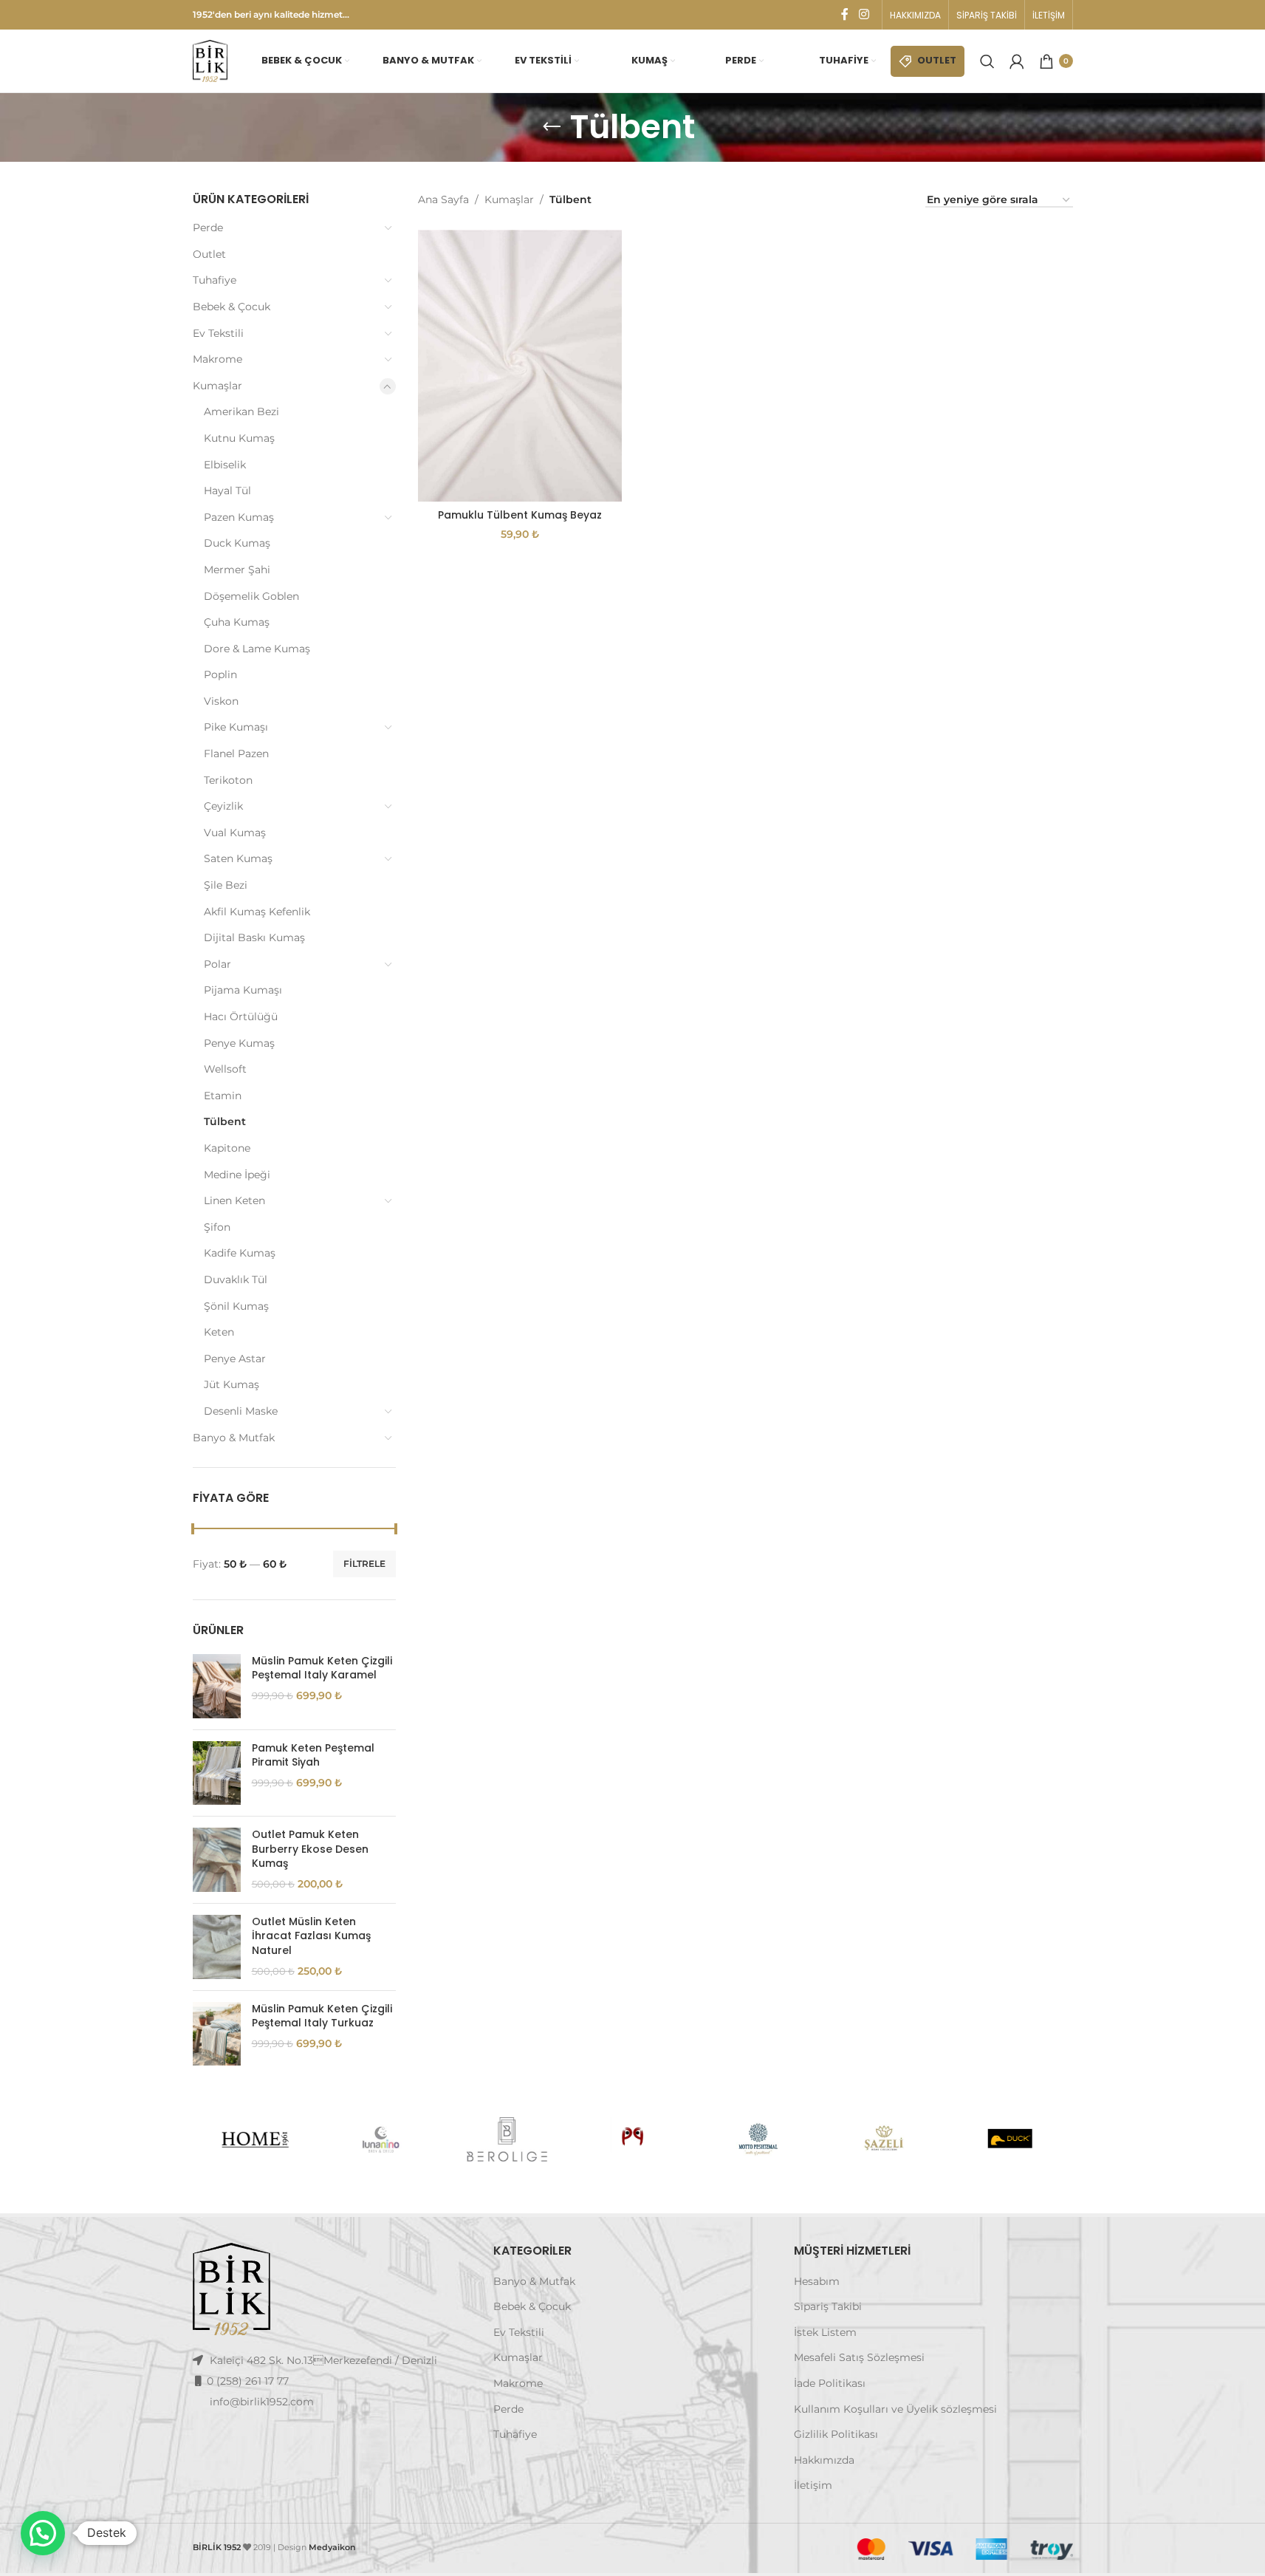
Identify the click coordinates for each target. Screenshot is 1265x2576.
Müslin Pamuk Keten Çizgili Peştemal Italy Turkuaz (322, 2016)
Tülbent (225, 1121)
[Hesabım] (1017, 61)
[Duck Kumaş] (1009, 2139)
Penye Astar (235, 1359)
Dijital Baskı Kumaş (254, 937)
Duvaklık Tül (236, 1280)
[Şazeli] (884, 2139)
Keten (219, 1332)
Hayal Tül (227, 491)
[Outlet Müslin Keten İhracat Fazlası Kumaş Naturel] (217, 1947)
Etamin (223, 1096)
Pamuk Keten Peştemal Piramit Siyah (313, 1756)
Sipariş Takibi (828, 2306)
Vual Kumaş (235, 833)
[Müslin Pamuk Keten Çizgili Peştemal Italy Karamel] (217, 1686)
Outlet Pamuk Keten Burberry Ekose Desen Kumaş (310, 1849)
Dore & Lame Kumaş (257, 649)
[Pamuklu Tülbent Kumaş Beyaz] (520, 365)
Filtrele (364, 1564)
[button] (43, 2533)
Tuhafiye (215, 280)
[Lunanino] (381, 2139)
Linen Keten (234, 1200)
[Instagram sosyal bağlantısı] (864, 14)
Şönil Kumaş (236, 1306)
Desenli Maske (241, 1411)
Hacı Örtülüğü (241, 1017)
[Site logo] (210, 60)
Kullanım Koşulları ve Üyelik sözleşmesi (895, 2409)
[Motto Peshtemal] (758, 2139)
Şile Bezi (226, 885)
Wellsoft (225, 1069)
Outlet (209, 254)
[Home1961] (255, 2139)
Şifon (217, 1227)
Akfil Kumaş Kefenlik (257, 912)
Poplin (220, 674)
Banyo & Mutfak (234, 1438)
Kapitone (227, 1148)
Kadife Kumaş (240, 1253)
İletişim (813, 2485)
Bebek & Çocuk (232, 307)
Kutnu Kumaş (239, 438)
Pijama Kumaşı (243, 990)
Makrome (217, 359)
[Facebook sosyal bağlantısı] (845, 14)
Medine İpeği (237, 1175)
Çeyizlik (223, 806)
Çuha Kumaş (237, 622)
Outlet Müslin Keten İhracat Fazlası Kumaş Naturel (311, 1936)
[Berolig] (507, 2139)
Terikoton (228, 780)
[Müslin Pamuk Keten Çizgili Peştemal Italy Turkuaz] (217, 2034)
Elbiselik (225, 465)
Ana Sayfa (443, 199)
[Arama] (987, 61)
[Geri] (552, 127)
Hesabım (817, 2281)
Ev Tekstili (218, 333)
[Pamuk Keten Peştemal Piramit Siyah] (217, 1773)
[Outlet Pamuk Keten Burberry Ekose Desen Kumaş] (217, 1860)
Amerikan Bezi (241, 411)
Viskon (221, 701)
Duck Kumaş (237, 543)
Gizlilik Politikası (836, 2434)
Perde (208, 228)
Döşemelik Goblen (251, 596)
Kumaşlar (217, 386)
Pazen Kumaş (239, 517)
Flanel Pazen (236, 754)
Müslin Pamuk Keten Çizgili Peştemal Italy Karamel (322, 1668)
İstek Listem (825, 2332)
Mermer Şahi (237, 570)
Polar (217, 964)
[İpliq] (632, 2139)
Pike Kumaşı (236, 727)
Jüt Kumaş (232, 1384)
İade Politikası (830, 2383)
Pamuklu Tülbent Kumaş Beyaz (520, 515)
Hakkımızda (824, 2460)
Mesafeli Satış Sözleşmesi (859, 2357)
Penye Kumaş (239, 1043)
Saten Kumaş (238, 858)
